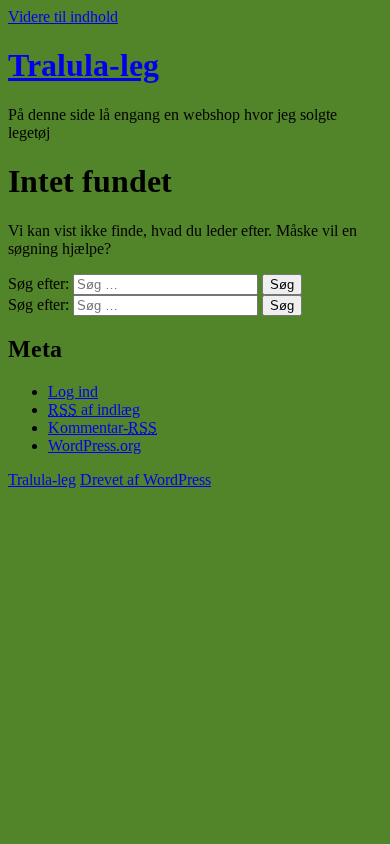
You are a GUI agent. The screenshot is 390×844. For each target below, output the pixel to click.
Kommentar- (102, 427)
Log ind (73, 391)
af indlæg (94, 409)
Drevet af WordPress (145, 479)
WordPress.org (94, 445)
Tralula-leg (83, 65)
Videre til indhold (63, 16)
